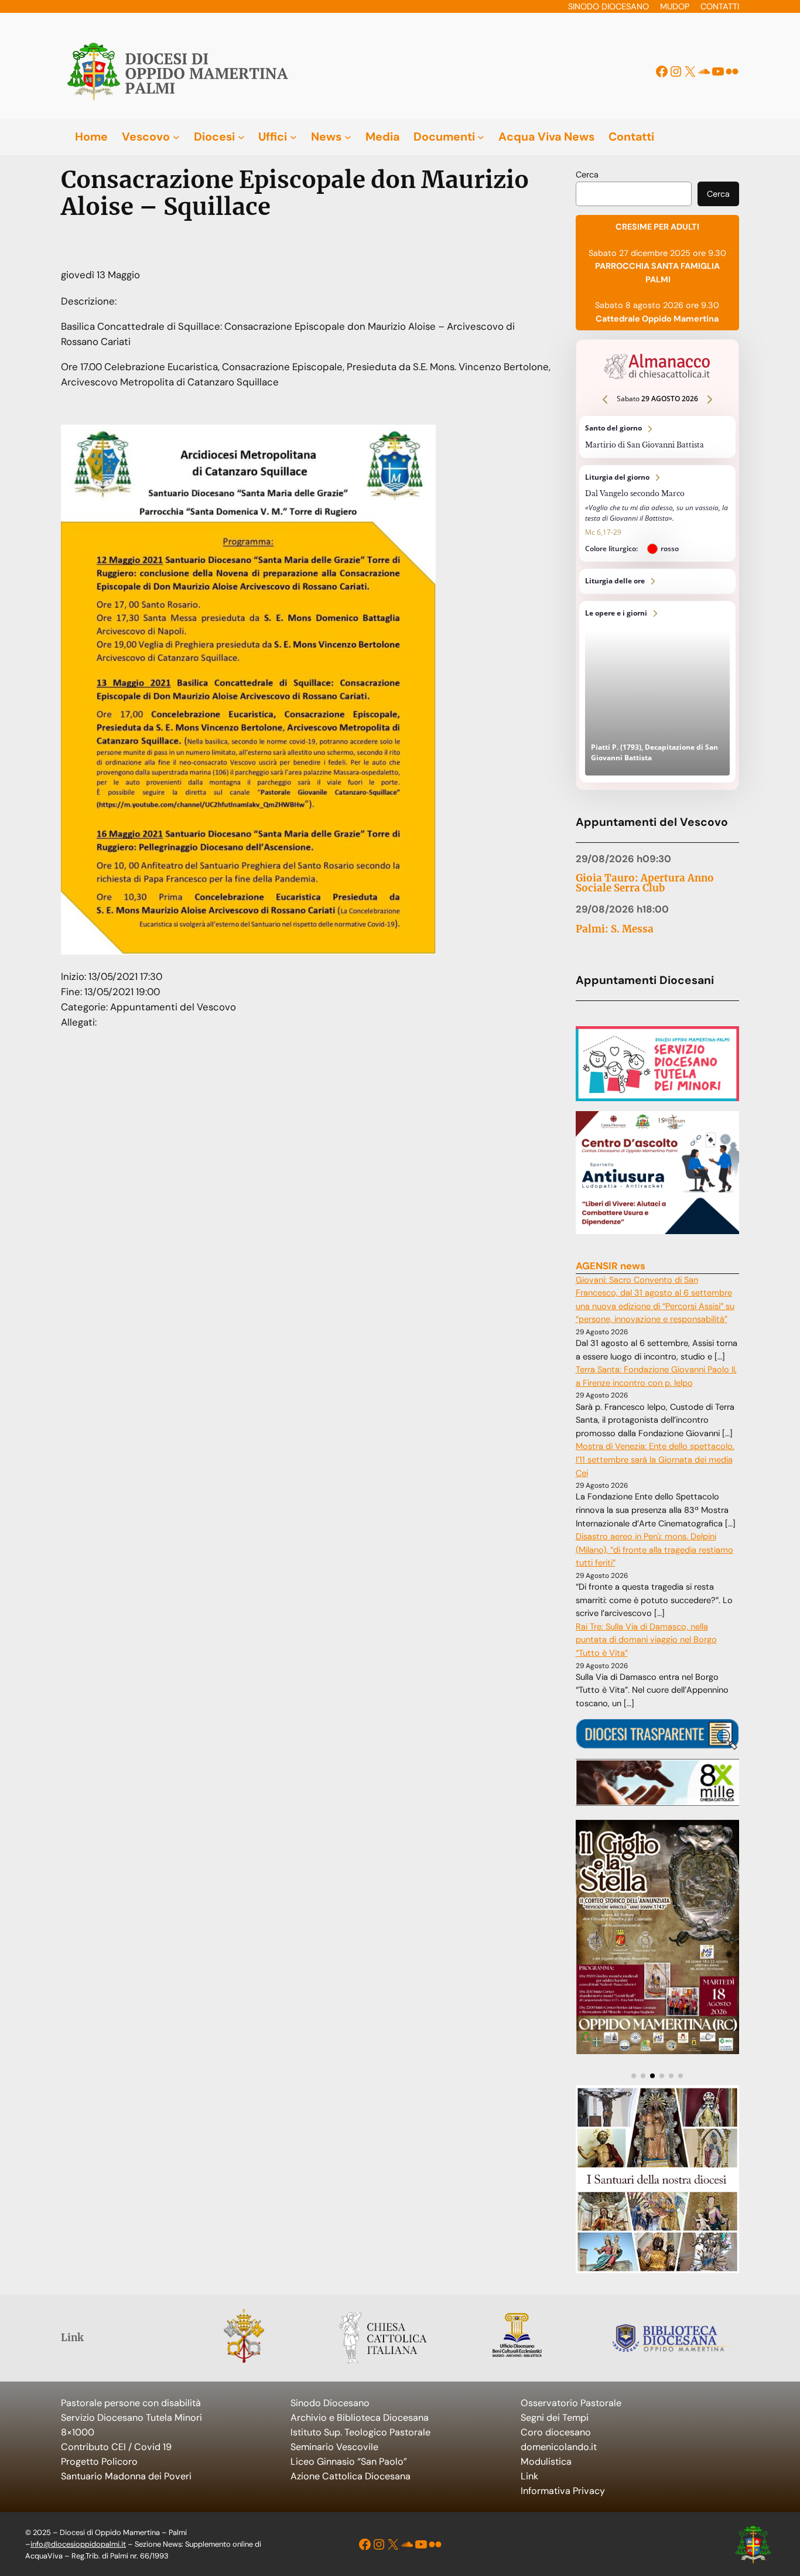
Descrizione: (89, 301)
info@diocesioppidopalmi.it (78, 2544)
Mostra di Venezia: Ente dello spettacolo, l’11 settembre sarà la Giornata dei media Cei (655, 1460)
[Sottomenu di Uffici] (293, 137)
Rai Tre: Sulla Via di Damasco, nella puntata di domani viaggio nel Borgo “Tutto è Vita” (646, 1640)
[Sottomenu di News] (348, 137)
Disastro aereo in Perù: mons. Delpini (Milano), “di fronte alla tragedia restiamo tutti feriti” (654, 1550)
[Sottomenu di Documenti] (481, 137)
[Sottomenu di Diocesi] (241, 137)
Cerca (587, 175)
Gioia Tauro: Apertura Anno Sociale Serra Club (645, 883)
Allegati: (79, 1022)
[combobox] (634, 194)
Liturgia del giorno (658, 514)
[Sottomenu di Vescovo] (176, 137)
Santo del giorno (658, 437)
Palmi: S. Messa (615, 929)
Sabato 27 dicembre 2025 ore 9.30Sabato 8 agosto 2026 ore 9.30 (657, 272)
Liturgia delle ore (658, 581)
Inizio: (75, 976)
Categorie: (86, 1007)
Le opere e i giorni (658, 692)
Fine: (73, 992)
